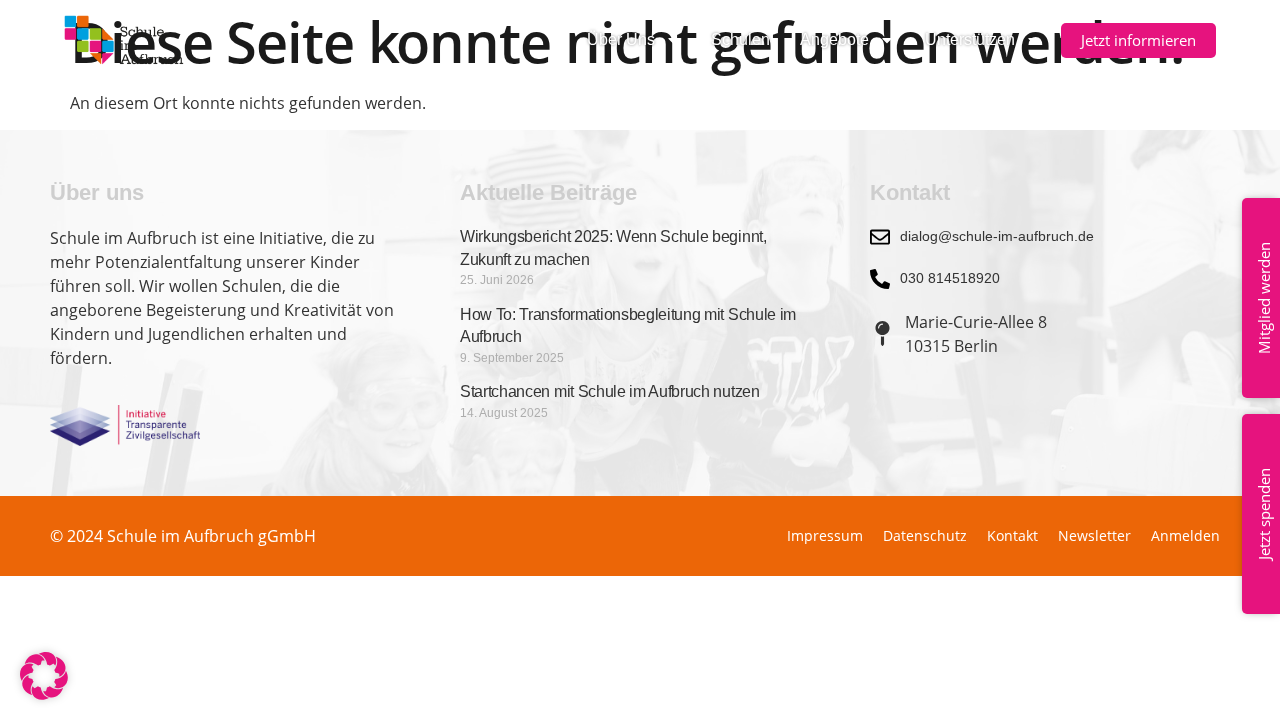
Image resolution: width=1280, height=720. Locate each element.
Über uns (621, 39)
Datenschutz (925, 535)
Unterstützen (970, 39)
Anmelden (1185, 535)
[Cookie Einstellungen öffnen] (44, 694)
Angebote (834, 39)
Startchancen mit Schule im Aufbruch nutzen (610, 391)
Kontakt (1012, 535)
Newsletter (1094, 535)
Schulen (740, 39)
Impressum (825, 535)
